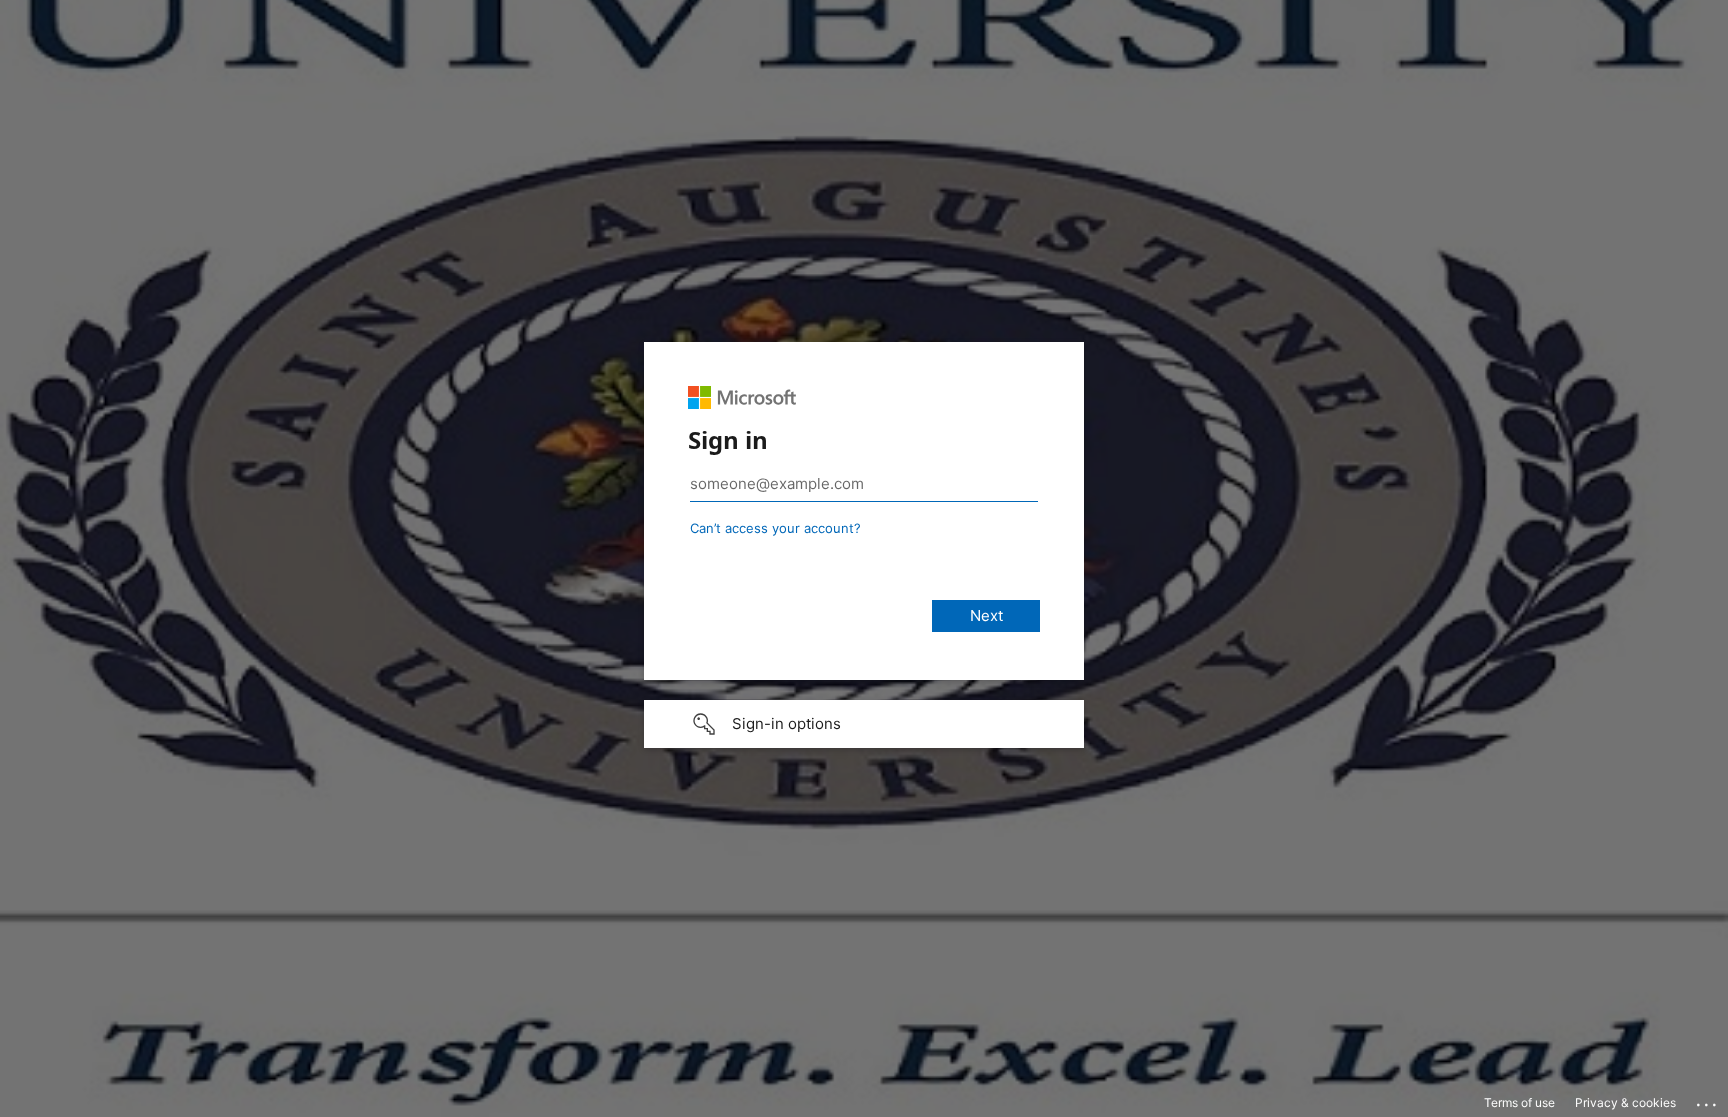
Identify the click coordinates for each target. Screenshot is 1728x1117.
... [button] (1708, 1100)
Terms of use (1519, 1102)
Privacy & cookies (1625, 1102)
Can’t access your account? (775, 528)
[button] (864, 724)
